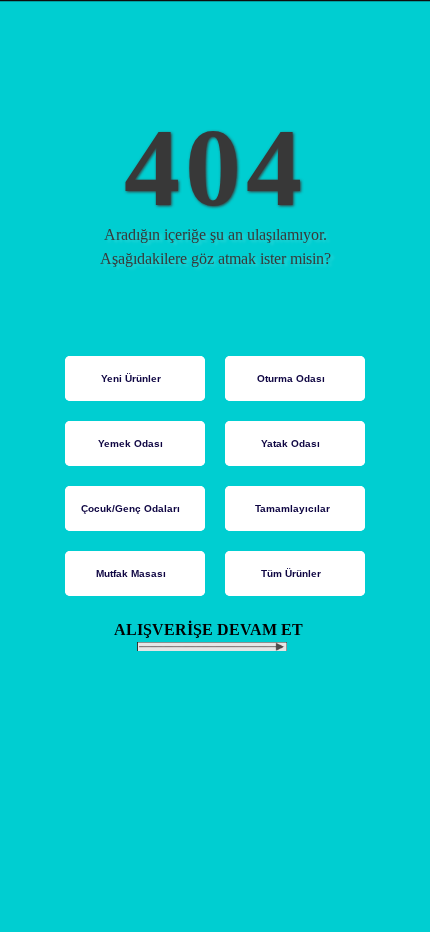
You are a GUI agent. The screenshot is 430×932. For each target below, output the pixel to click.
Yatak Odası (290, 443)
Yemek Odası (130, 443)
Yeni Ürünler (131, 378)
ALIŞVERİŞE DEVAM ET (218, 629)
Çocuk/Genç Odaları (130, 508)
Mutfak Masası (131, 573)
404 (215, 167)
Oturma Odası (291, 378)
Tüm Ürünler (291, 573)
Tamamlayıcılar (292, 508)
